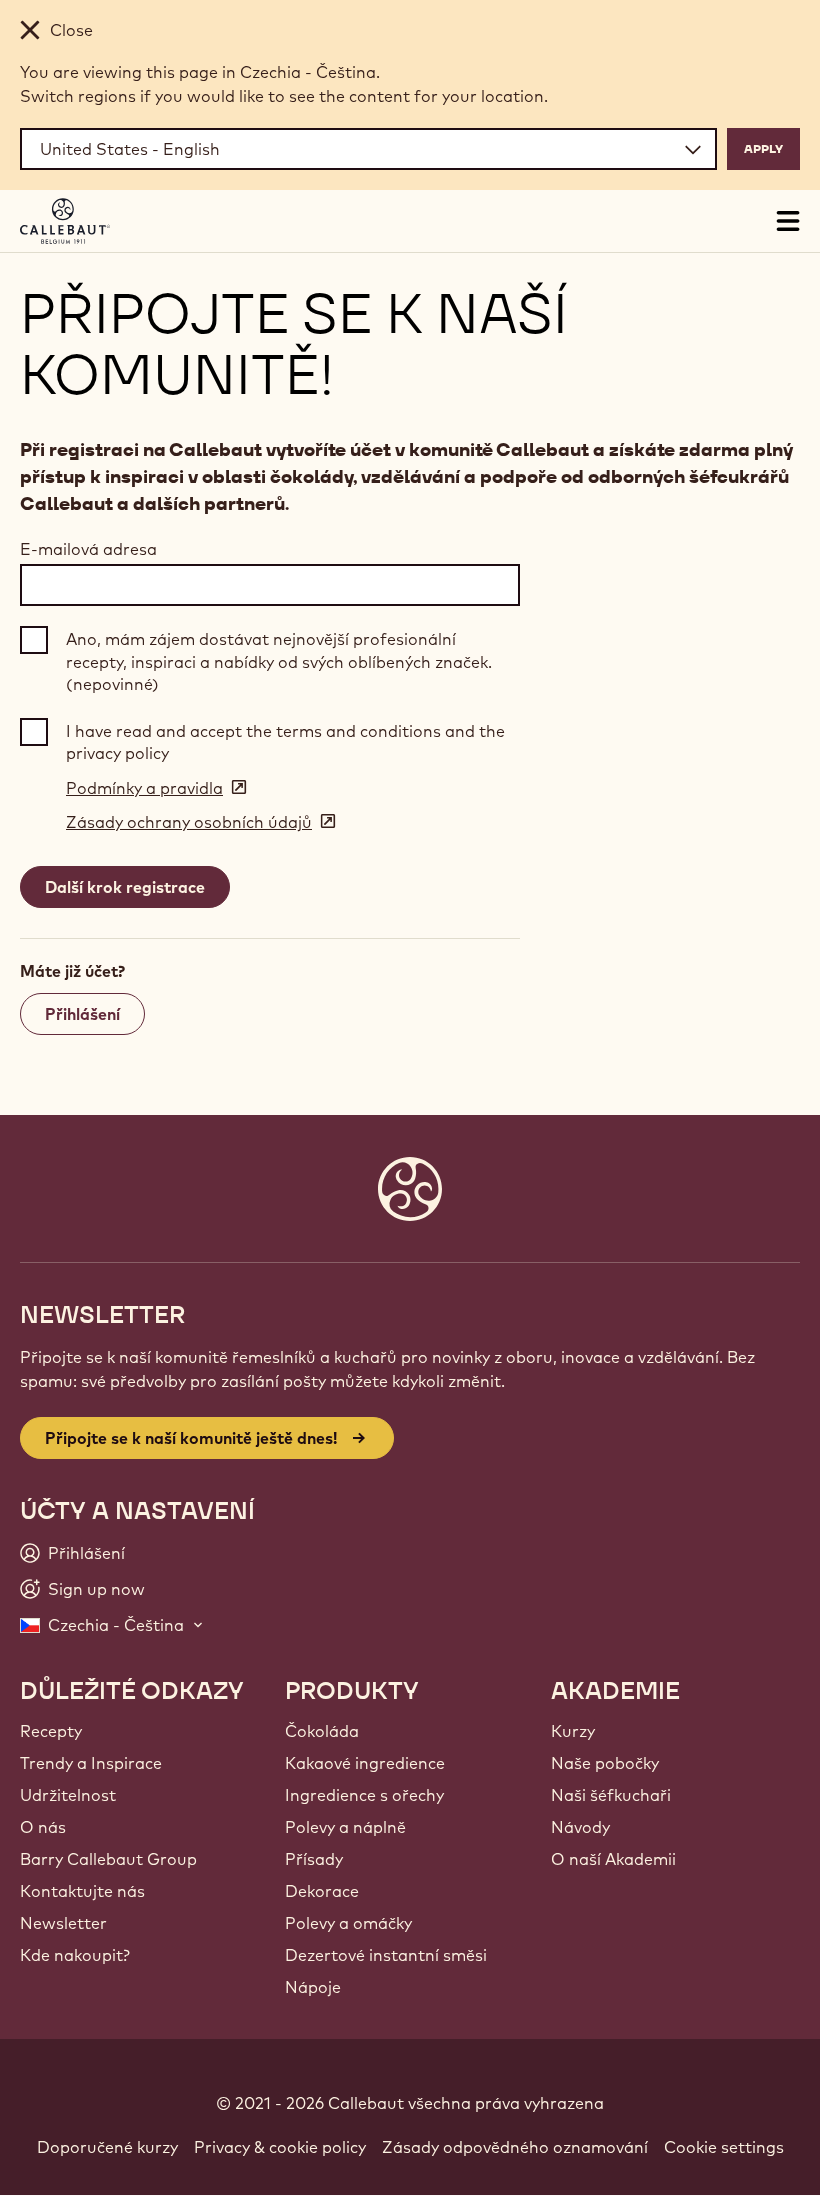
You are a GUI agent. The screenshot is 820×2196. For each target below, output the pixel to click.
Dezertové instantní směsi (386, 1955)
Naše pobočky (605, 1763)
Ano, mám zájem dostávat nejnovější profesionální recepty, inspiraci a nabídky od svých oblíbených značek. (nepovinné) (279, 661)
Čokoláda (322, 1731)
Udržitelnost (68, 1795)
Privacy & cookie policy (280, 2147)
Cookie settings (724, 2147)
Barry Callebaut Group (108, 1859)
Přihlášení (82, 1014)
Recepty (51, 1731)
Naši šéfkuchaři (611, 1795)
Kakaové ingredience (365, 1763)
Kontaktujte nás (82, 1891)
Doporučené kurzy (107, 2147)
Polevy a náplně (345, 1827)
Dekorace (322, 1891)
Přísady (314, 1859)
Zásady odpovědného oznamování (515, 2147)
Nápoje (313, 1987)
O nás (43, 1827)
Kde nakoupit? (75, 1955)
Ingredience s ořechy (364, 1795)
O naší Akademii (613, 1859)
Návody (580, 1827)
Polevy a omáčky (348, 1923)
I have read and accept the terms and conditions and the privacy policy (285, 742)
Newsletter (63, 1923)
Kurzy (573, 1731)
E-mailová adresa (88, 549)
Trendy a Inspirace (91, 1763)
